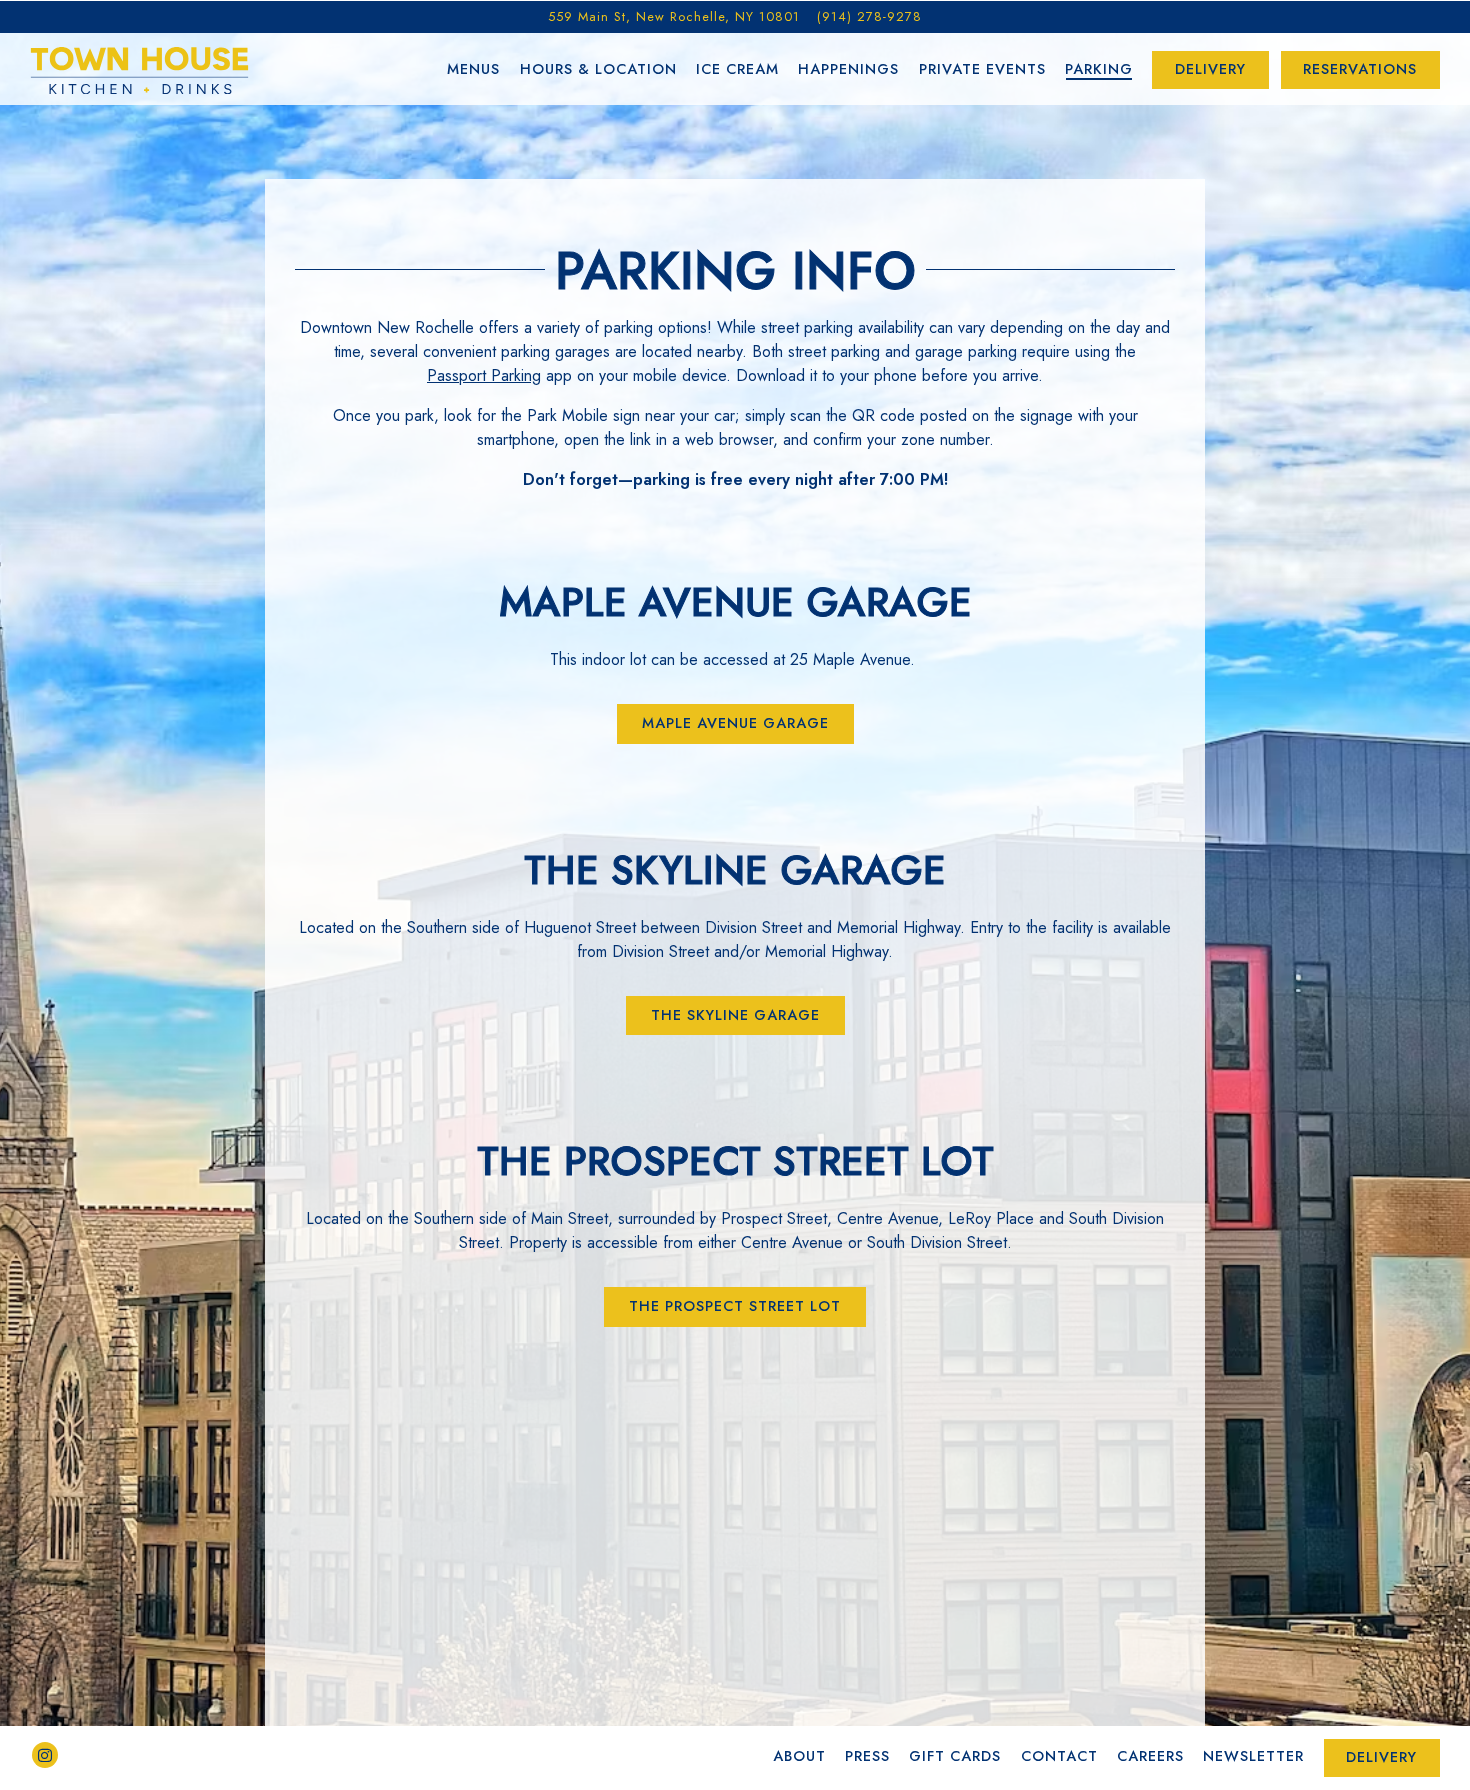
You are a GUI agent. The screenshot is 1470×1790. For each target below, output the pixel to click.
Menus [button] (473, 69)
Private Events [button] (982, 69)
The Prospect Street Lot (735, 1306)
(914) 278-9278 (869, 16)
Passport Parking (484, 375)
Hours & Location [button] (598, 69)
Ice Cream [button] (737, 69)
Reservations (1360, 69)
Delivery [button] (1210, 69)
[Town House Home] (140, 68)
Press (867, 1756)
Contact (1059, 1756)
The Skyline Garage (735, 1015)
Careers (1150, 1756)
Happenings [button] (848, 69)
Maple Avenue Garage (735, 723)
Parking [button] (1099, 69)
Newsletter (1253, 1756)
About (799, 1756)
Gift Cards (955, 1756)
